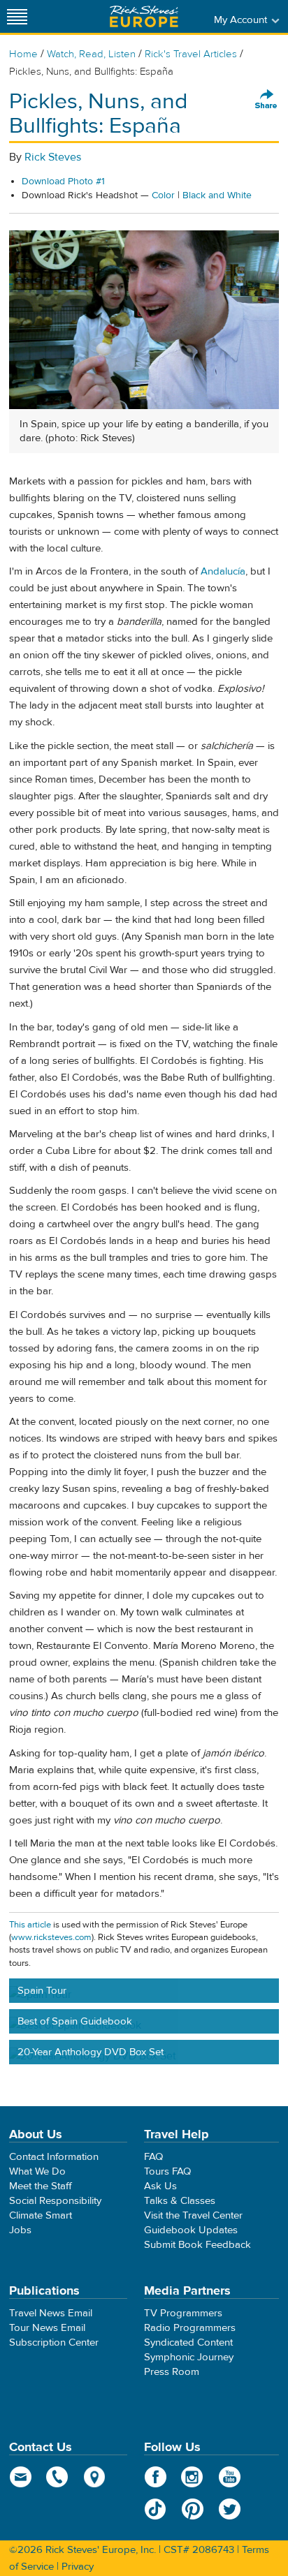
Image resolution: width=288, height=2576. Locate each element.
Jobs (20, 2230)
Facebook (156, 2477)
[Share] (266, 100)
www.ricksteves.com (51, 1937)
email (21, 2477)
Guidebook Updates (191, 2230)
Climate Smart (41, 2215)
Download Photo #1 (63, 182)
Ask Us (160, 2186)
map (95, 2477)
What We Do (37, 2171)
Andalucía (223, 571)
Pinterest (193, 2509)
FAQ (153, 2157)
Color (163, 195)
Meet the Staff (41, 2186)
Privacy (78, 2567)
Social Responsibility (55, 2201)
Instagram (193, 2477)
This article (30, 1925)
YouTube (230, 2477)
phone (58, 2477)
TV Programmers (183, 2313)
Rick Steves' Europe (144, 16)
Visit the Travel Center (193, 2215)
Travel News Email (51, 2313)
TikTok (156, 2509)
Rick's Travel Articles (191, 54)
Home (23, 54)
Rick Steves (53, 157)
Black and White (217, 195)
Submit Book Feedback (197, 2245)
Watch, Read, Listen (91, 54)
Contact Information (54, 2157)
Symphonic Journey (189, 2357)
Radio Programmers (190, 2328)
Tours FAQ (167, 2171)
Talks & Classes (180, 2201)
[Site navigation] (17, 16)
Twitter (230, 2509)
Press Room (172, 2372)
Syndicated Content (188, 2342)
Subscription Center (54, 2342)
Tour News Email (47, 2328)
